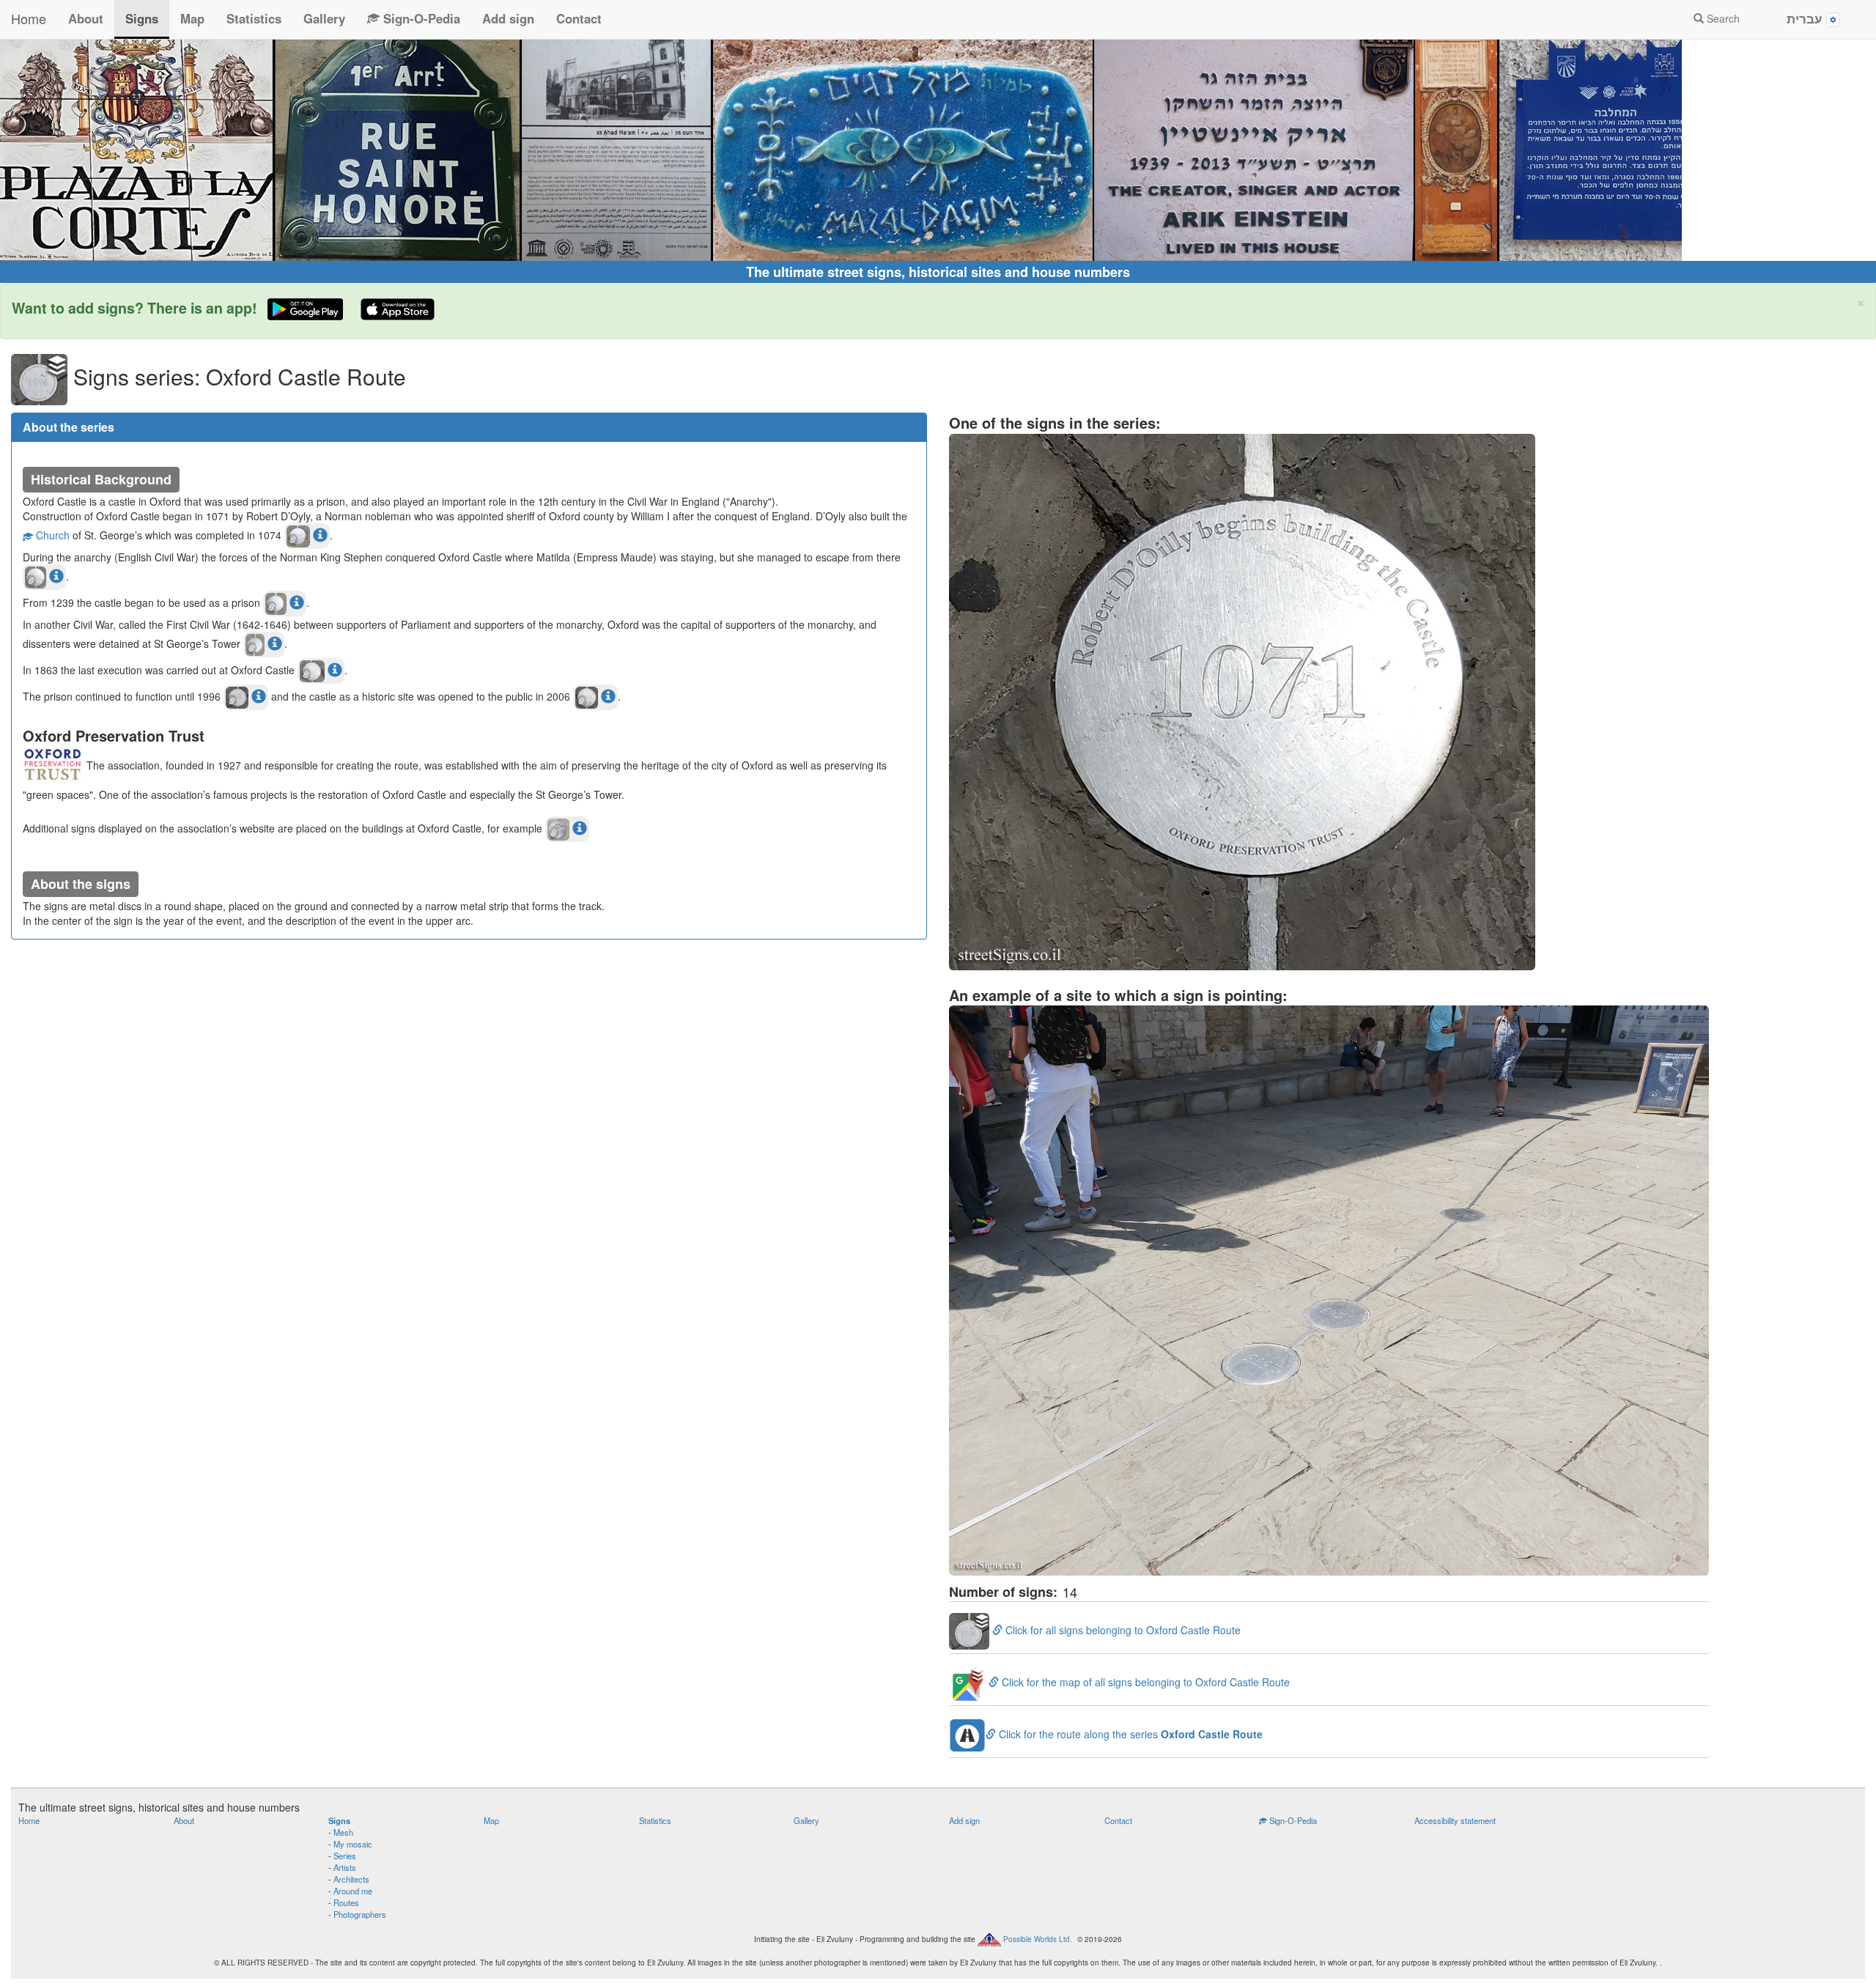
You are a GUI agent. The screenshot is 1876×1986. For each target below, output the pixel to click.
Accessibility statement (1455, 1820)
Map (192, 18)
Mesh (343, 1832)
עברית (1806, 18)
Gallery (324, 18)
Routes (346, 1902)
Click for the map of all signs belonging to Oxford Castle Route (1144, 1682)
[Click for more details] (320, 535)
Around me (353, 1891)
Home (29, 18)
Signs (142, 18)
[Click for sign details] (1329, 702)
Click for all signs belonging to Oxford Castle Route (1122, 1630)
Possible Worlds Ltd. (1038, 1938)
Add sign (508, 18)
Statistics (254, 18)
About (86, 18)
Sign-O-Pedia (420, 18)
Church (51, 535)
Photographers (360, 1914)
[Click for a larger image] (53, 765)
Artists (345, 1867)
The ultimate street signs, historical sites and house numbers (938, 272)
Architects (351, 1879)
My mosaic (353, 1844)
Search (1722, 18)
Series (345, 1856)
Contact (579, 18)
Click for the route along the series (1129, 1734)
